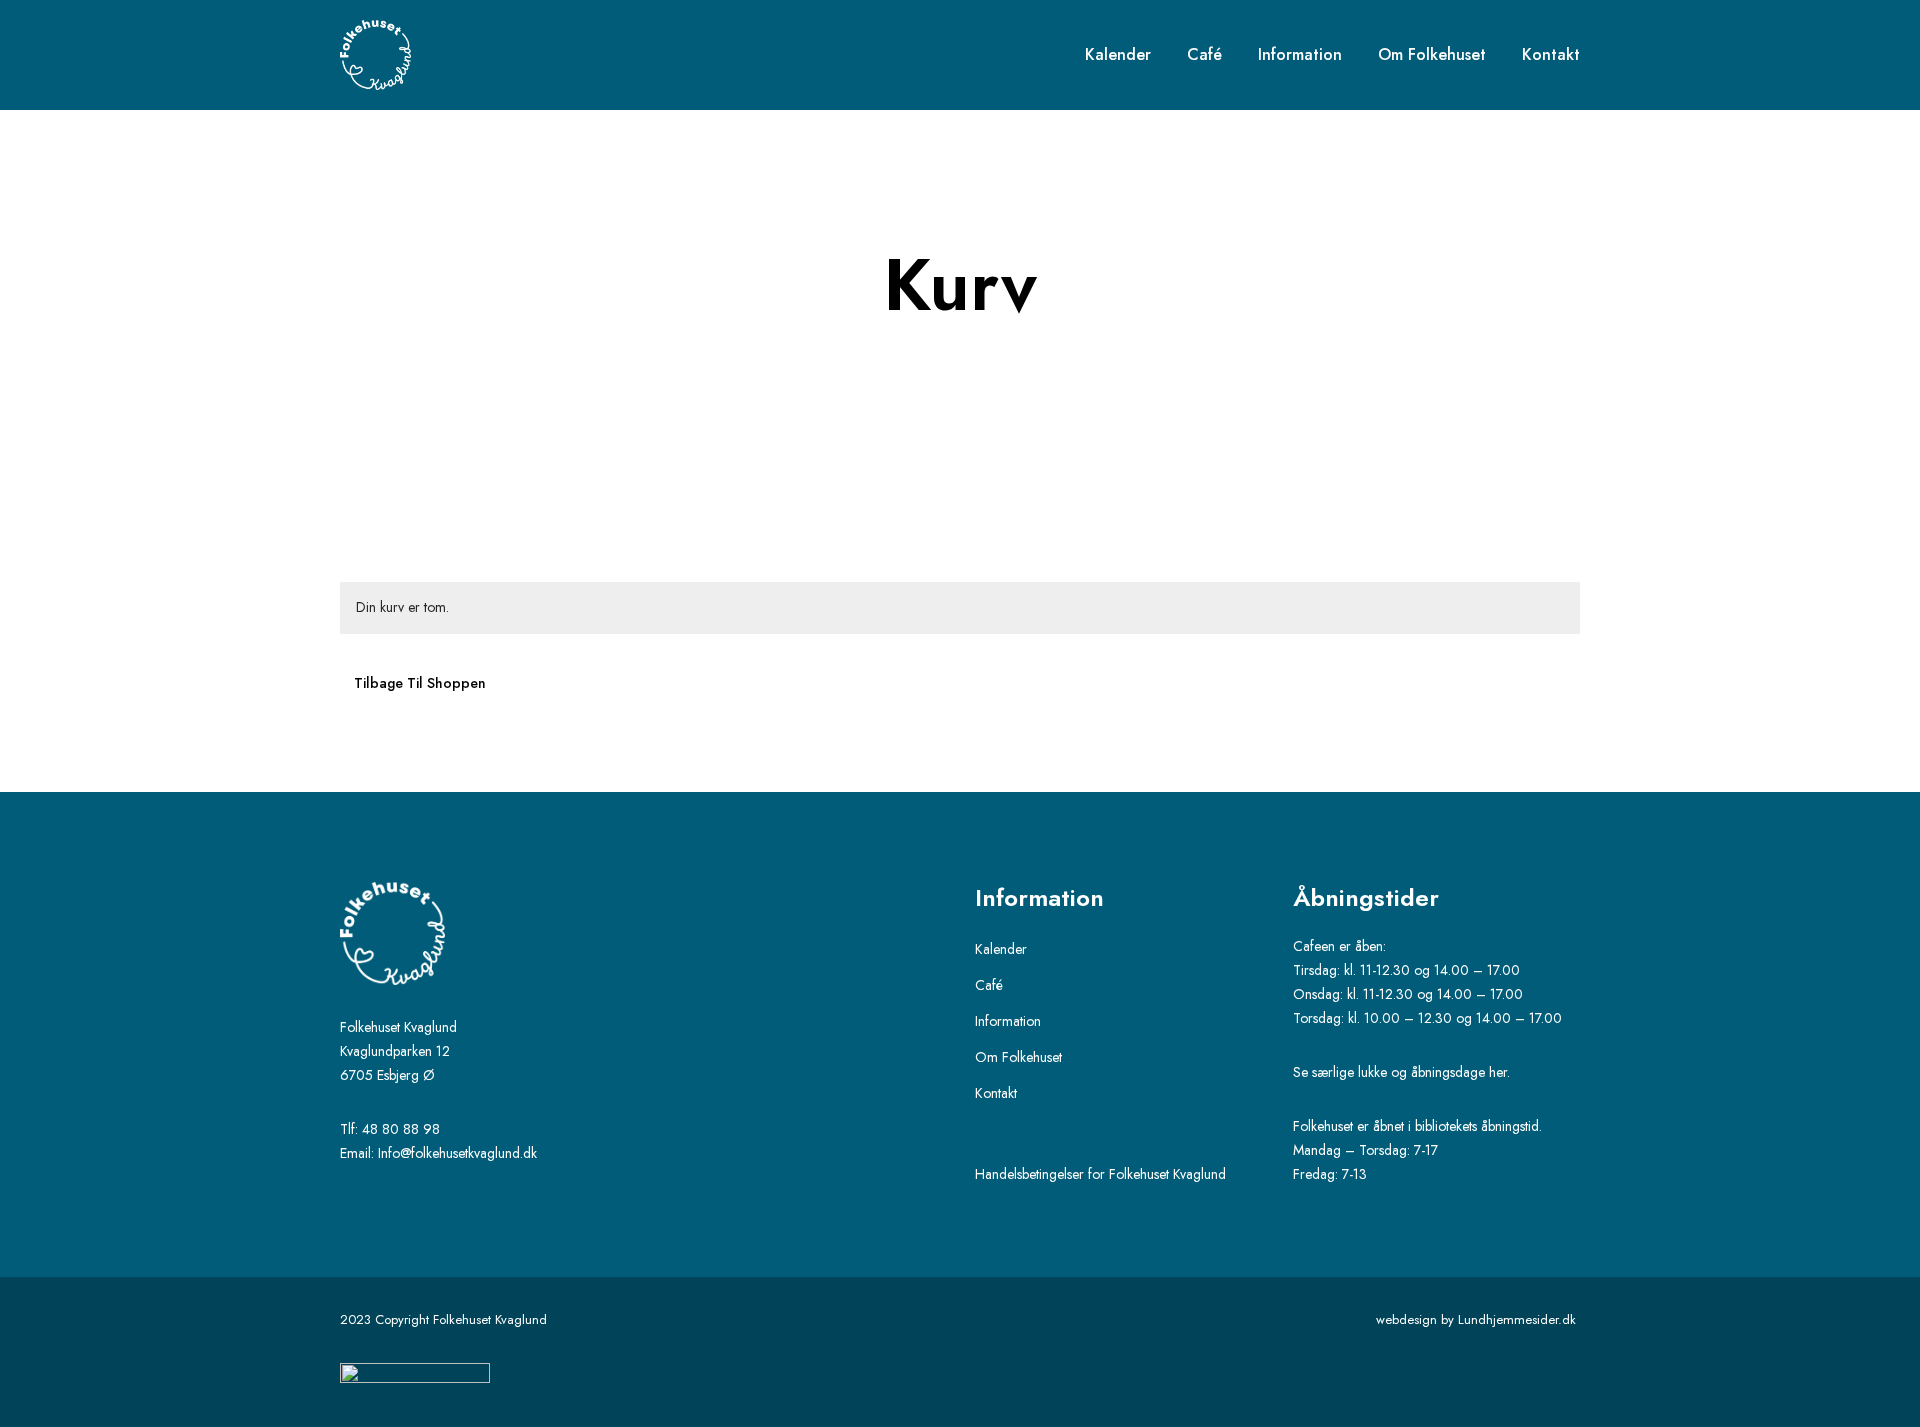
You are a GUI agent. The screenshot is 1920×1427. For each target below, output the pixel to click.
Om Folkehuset (1018, 1057)
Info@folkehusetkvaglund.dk (457, 1153)
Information (1008, 1021)
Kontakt (996, 1093)
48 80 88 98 (401, 1129)
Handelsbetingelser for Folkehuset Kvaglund (1100, 1174)
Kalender (1001, 949)
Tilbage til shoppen (420, 683)
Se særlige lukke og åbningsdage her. (1403, 1072)
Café (989, 985)
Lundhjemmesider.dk (1519, 1319)
